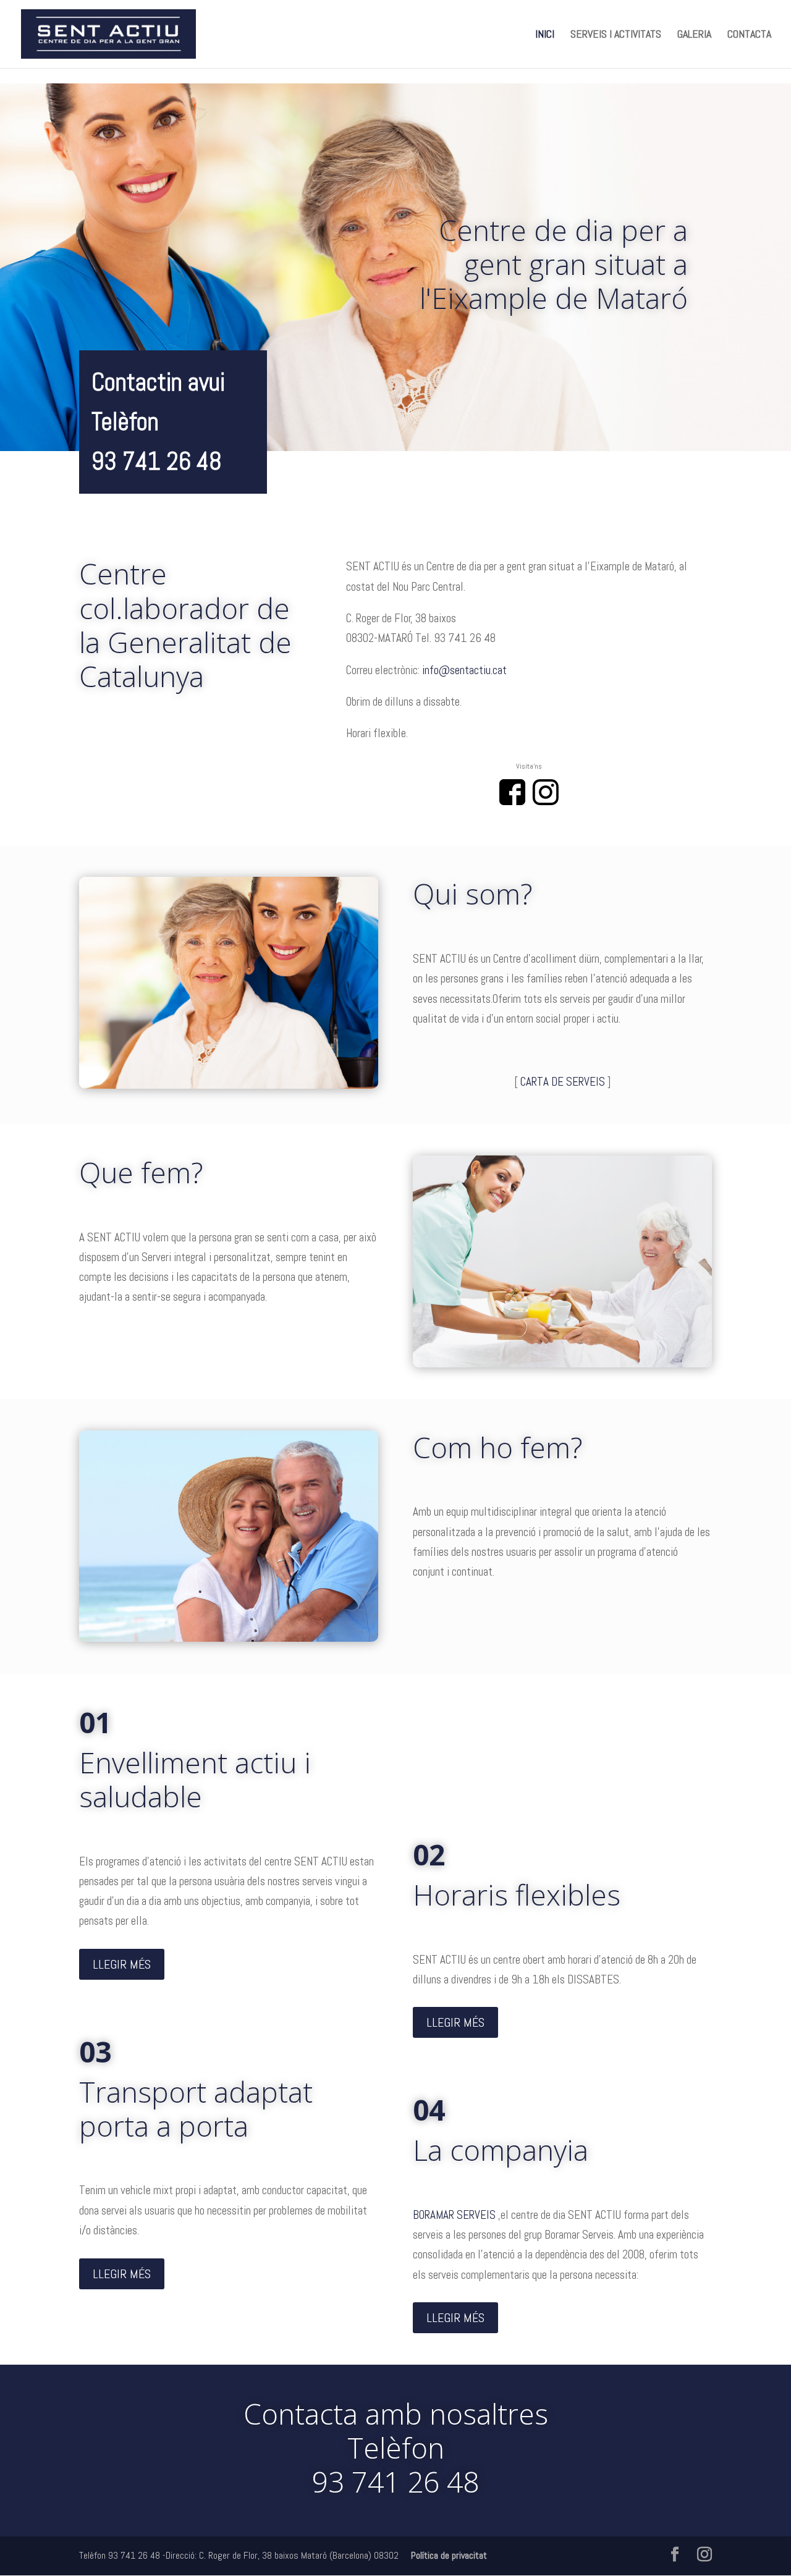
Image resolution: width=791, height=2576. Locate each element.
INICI (545, 35)
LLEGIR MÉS (122, 1964)
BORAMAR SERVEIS (455, 2215)
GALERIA (694, 35)
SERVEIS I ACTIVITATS (616, 35)
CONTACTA (749, 35)
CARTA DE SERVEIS (563, 1082)
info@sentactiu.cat (464, 670)
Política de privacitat (449, 2555)
